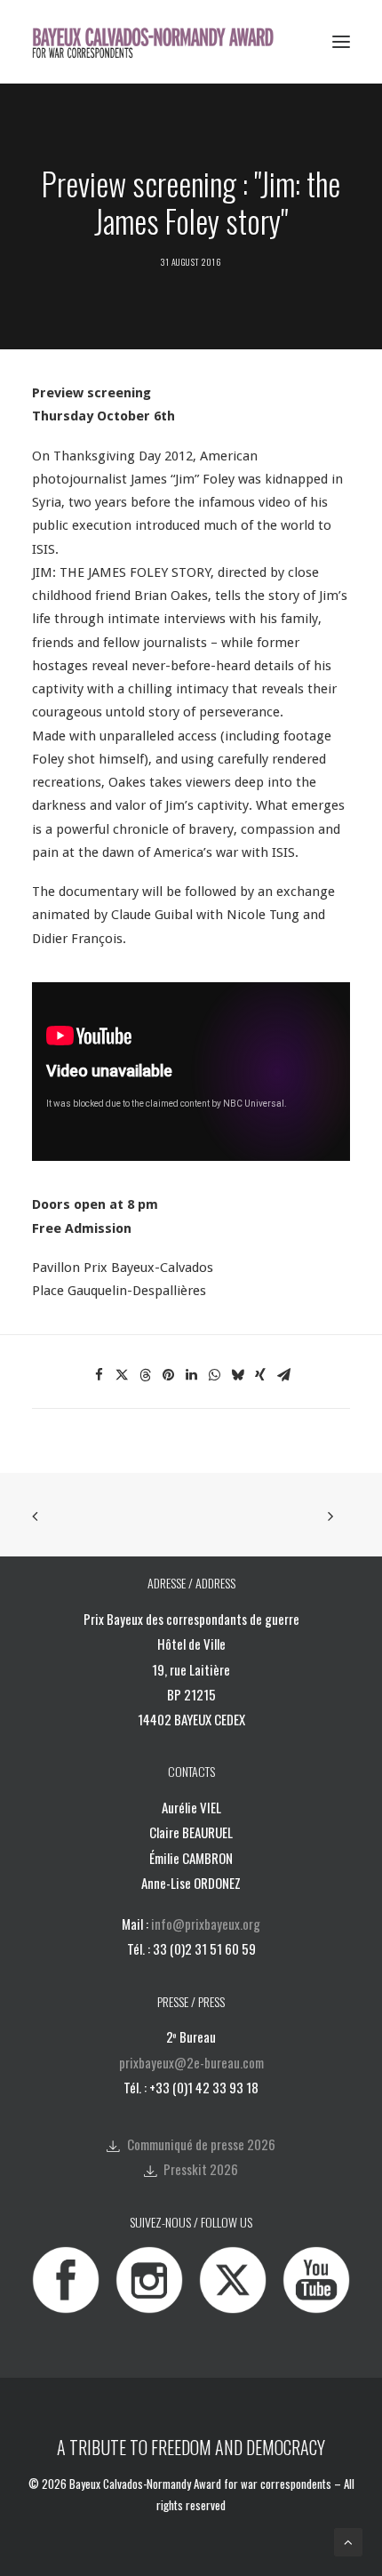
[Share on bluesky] (237, 1375)
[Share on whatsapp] (214, 1375)
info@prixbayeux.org (206, 1924)
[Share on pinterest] (168, 1375)
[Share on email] (283, 1375)
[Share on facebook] (99, 1375)
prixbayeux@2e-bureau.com (191, 2062)
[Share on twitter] (122, 1375)
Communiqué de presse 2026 (201, 2144)
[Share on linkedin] (191, 1375)
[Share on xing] (260, 1375)
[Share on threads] (145, 1375)
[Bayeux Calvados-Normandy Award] (159, 42)
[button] (341, 42)
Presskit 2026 (201, 2169)
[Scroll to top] (348, 2541)
